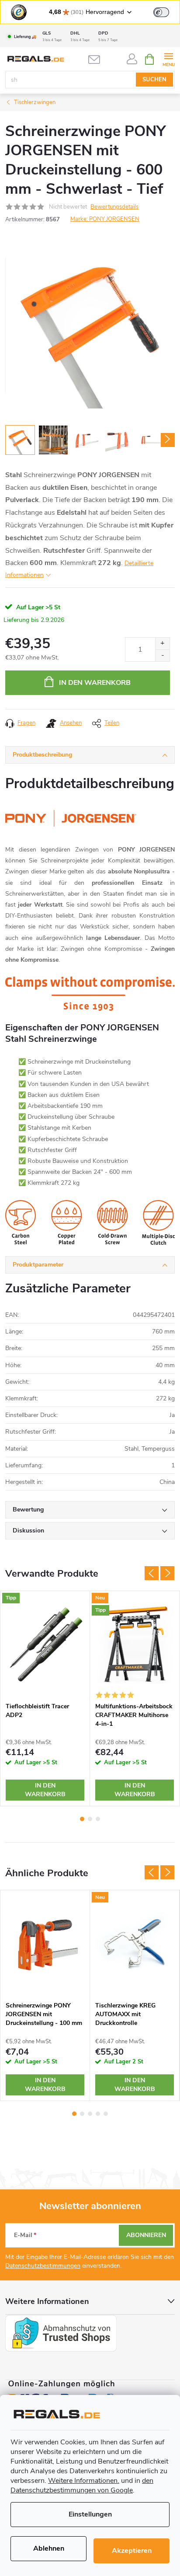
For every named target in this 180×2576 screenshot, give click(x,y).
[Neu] (135, 1944)
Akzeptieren (132, 2551)
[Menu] (168, 59)
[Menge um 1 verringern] (162, 655)
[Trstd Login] (166, 11)
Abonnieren (146, 2235)
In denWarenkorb (45, 1790)
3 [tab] (98, 1819)
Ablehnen (49, 2548)
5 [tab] (106, 2114)
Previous (152, 1573)
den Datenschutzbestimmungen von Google (82, 2485)
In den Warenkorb (95, 683)
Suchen (154, 80)
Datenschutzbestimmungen (43, 2266)
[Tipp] (45, 1644)
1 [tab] (82, 1819)
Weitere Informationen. (84, 2481)
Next (167, 1573)
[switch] (161, 12)
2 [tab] (90, 1819)
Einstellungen (90, 2514)
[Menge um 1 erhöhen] (162, 644)
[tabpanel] (45, 1698)
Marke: (105, 219)
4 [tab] (98, 2114)
